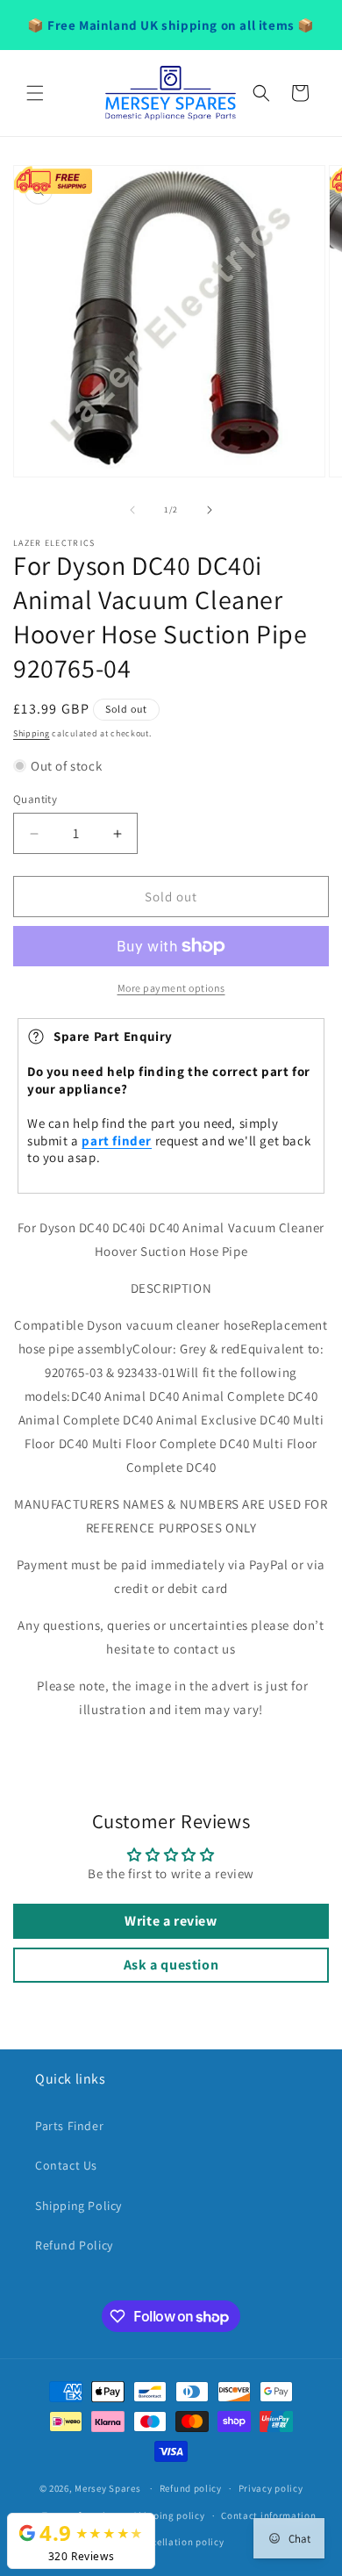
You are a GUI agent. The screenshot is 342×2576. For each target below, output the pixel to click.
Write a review (171, 1921)
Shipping (32, 733)
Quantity (35, 799)
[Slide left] (132, 510)
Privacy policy (271, 2488)
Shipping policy (169, 2515)
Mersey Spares (107, 2488)
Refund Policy (74, 2245)
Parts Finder (69, 2126)
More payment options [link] (171, 988)
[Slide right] (210, 510)
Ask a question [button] (171, 1965)
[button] (35, 93)
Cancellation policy (179, 2542)
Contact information (268, 2515)
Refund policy (191, 2488)
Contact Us (66, 2165)
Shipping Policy (78, 2206)
